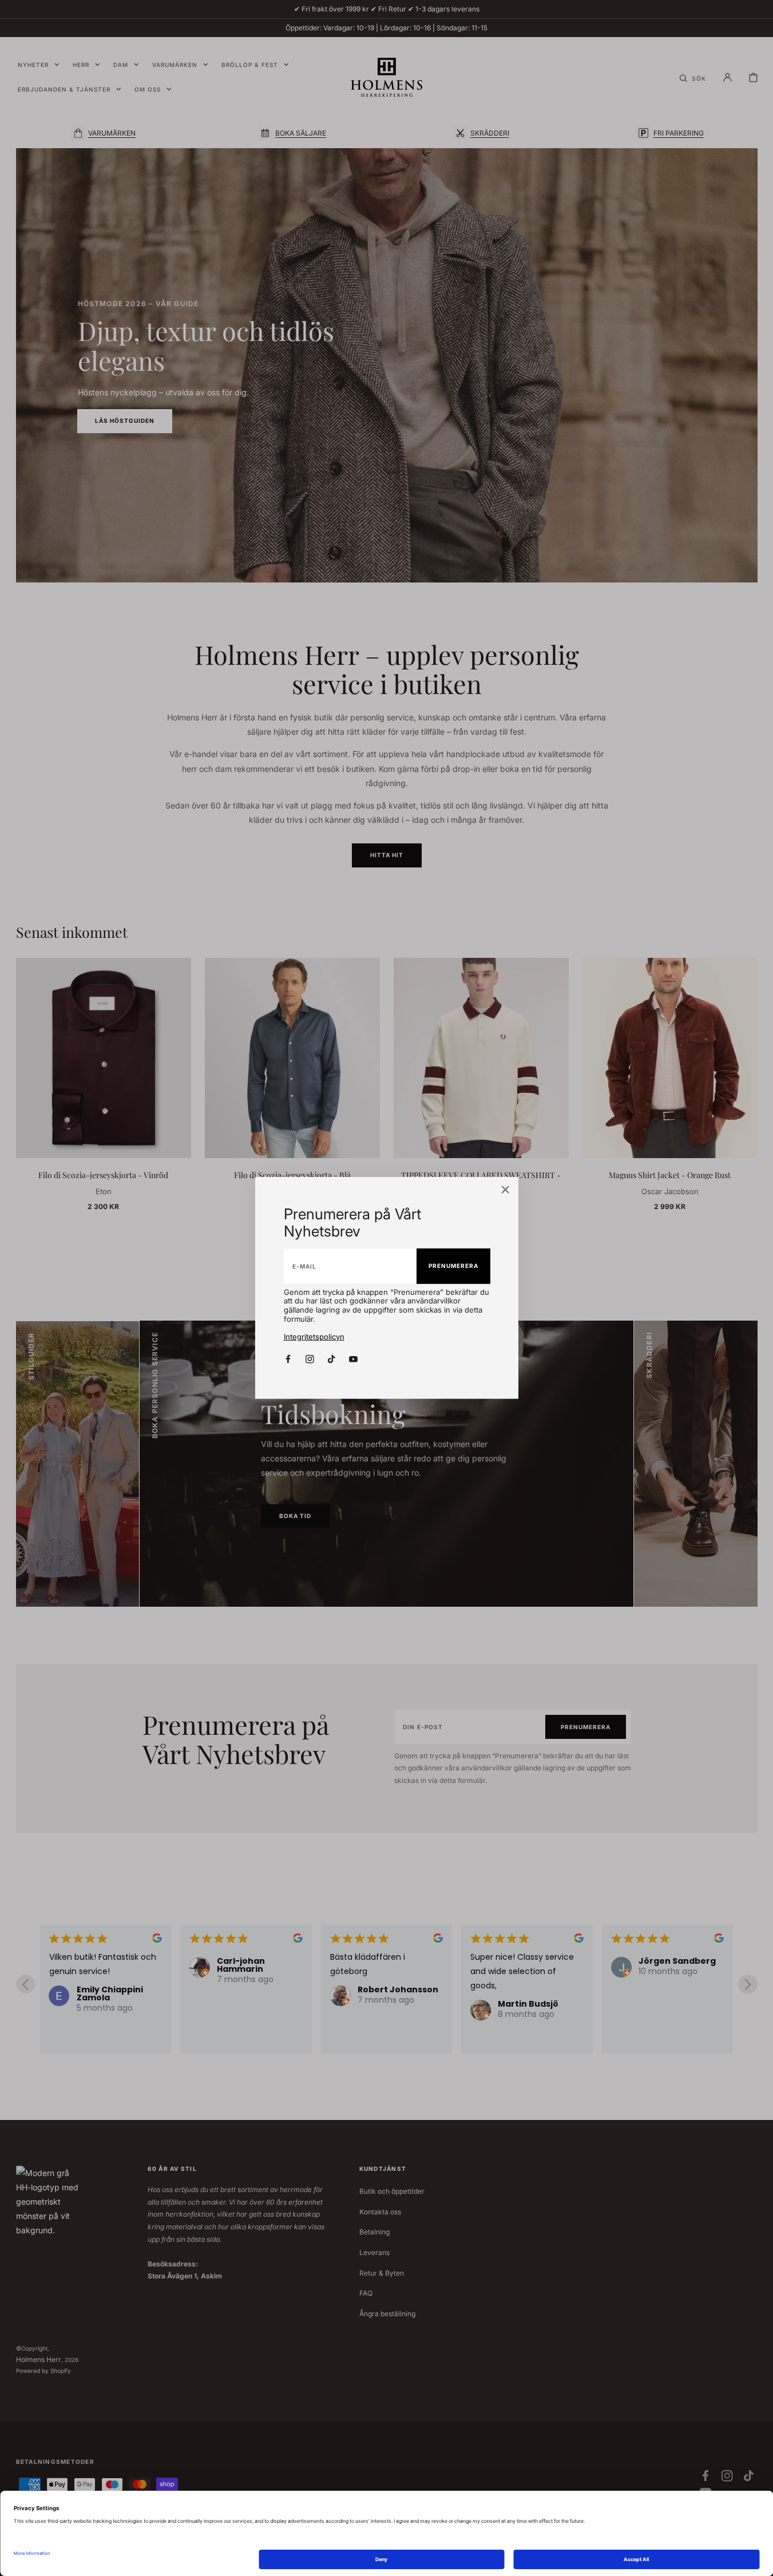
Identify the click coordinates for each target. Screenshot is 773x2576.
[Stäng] (506, 1191)
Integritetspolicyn (314, 1337)
